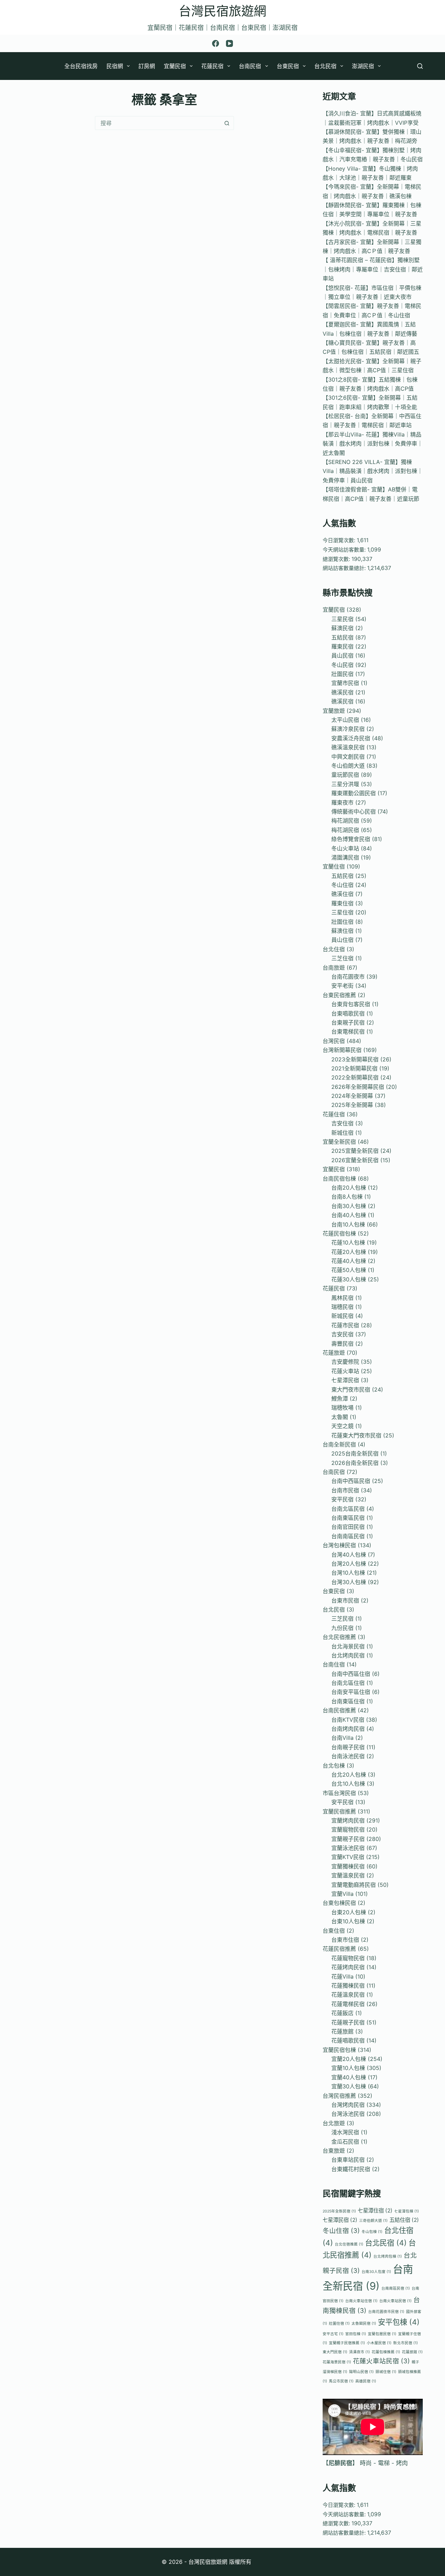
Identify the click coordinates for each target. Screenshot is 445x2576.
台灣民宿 (334, 1041)
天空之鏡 (342, 1426)
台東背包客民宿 (351, 1004)
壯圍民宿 (342, 674)
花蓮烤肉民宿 (348, 1967)
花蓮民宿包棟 (339, 1233)
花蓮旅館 (342, 2031)
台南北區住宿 (348, 1683)
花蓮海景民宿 (337, 2362)
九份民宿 (342, 1628)
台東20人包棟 (349, 1912)
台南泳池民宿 (348, 1756)
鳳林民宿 (342, 1298)
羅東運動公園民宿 (354, 793)
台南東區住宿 (348, 1701)
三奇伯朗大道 (373, 2221)
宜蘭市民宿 (345, 683)
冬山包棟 (372, 2232)
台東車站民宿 (348, 2160)
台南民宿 (250, 66)
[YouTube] (229, 43)
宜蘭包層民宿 (382, 2334)
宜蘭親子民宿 (348, 1839)
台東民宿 (288, 66)
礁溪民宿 (342, 692)
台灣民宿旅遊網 (222, 11)
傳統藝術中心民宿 (354, 812)
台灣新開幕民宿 (342, 1050)
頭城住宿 (386, 2372)
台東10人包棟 (348, 1921)
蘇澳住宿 (342, 931)
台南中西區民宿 (351, 1481)
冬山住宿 (342, 885)
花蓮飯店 (342, 2013)
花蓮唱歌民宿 (348, 2040)
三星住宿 (342, 912)
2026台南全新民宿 (355, 1463)
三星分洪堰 (345, 784)
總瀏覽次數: (337, 559)
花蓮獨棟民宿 (348, 1986)
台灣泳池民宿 (348, 2114)
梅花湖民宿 (345, 821)
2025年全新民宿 (339, 2211)
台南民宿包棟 (339, 1179)
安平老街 (342, 986)
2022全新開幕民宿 (355, 1077)
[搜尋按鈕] (227, 123)
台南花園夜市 (348, 977)
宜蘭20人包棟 (349, 2059)
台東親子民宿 (348, 1022)
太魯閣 (340, 1417)
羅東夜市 (342, 802)
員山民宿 (342, 655)
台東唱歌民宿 (348, 1013)
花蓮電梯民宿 (348, 2004)
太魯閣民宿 (364, 2324)
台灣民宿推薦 (339, 2096)
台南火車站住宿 (361, 2301)
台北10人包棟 (348, 1784)
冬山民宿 (342, 665)
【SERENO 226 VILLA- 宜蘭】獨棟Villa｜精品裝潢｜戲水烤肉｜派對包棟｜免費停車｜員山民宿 (373, 471)
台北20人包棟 (349, 1775)
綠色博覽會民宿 (351, 839)
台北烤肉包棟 (388, 2256)
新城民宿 (342, 1316)
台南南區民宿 (348, 1536)
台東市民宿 (345, 1600)
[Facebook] (216, 43)
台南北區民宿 (348, 1509)
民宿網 (115, 66)
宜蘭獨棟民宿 (348, 1866)
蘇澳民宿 (342, 628)
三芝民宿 (342, 1619)
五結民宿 (342, 637)
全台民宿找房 (81, 66)
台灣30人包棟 (349, 1582)
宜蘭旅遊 (334, 711)
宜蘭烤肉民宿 (348, 1820)
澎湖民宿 (363, 66)
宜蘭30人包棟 (349, 2086)
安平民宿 (342, 1499)
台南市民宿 (345, 1490)
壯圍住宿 (342, 922)
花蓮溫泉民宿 (348, 1995)
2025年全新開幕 (352, 1105)
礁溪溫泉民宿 (348, 747)
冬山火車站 (345, 848)
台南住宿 (334, 1664)
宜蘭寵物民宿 (348, 1829)
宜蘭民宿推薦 (339, 1811)
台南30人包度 (376, 2272)
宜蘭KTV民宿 (348, 1857)
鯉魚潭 (340, 1399)
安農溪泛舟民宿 (351, 738)
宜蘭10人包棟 (348, 2068)
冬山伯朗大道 (348, 766)
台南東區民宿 (348, 1518)
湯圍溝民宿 (345, 857)
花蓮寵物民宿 (348, 1958)
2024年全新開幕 (352, 1096)
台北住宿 (334, 949)
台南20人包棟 (349, 1188)
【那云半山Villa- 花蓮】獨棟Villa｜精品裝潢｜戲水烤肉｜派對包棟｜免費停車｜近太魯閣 (373, 444)
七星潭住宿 (375, 2211)
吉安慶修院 (345, 1362)
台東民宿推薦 (339, 995)
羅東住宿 (342, 903)
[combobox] (158, 123)
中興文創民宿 (348, 757)
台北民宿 (325, 66)
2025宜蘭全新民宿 (355, 1151)
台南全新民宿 (339, 1444)
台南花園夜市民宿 (386, 2312)
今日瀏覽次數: (340, 540)
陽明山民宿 (361, 2372)
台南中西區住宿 (351, 1674)
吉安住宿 (342, 1123)
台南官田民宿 (348, 1527)
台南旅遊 (334, 968)
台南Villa (342, 1738)
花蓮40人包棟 (349, 1261)
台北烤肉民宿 (348, 1655)
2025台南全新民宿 (355, 1453)
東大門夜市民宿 (351, 1389)
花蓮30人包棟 (349, 1279)
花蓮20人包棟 (349, 1252)
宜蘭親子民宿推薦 (347, 2343)
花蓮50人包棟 (349, 1270)
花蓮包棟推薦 (386, 2352)
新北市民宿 (406, 2343)
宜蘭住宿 (334, 866)
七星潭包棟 (407, 2211)
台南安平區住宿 (351, 1692)
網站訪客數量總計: (345, 568)
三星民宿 (342, 619)
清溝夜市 (359, 2352)
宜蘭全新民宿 (339, 1142)
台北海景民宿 (348, 1646)
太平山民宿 (345, 720)
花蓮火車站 (345, 1371)
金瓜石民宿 (345, 2142)
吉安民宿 (342, 1334)
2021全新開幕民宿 (354, 1068)
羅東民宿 (342, 646)
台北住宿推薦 (349, 2244)
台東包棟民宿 (339, 1903)
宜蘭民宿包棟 (339, 2050)
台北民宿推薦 (339, 1637)
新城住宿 (342, 1133)
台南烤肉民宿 (348, 1729)
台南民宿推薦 (339, 1710)
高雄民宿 (366, 2381)
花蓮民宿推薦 (339, 1949)
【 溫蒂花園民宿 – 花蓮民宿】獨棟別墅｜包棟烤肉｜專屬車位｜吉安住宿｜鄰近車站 (373, 269)
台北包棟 (334, 1766)
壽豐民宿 (342, 1344)
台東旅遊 (334, 2151)
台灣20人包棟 (349, 1564)
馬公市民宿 (341, 2381)
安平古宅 (333, 2334)
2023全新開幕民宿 (355, 1059)
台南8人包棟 (347, 1197)
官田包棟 (356, 2334)
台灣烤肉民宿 (348, 2105)
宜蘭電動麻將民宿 (354, 1885)
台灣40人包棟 (349, 1555)
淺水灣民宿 (345, 2132)
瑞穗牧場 (342, 1408)
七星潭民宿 (345, 1380)
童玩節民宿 (345, 775)
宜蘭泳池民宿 (348, 1848)
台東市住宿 (345, 1940)
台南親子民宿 (348, 1747)
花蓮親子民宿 (348, 2022)
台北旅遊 (334, 2123)
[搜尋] (420, 66)
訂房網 (147, 66)
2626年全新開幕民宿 (358, 1087)
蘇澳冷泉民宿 (348, 729)
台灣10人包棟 (348, 1573)
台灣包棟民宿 (339, 1545)
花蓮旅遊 (334, 1353)
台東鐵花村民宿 (351, 2169)
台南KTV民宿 (348, 1720)
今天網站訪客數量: (345, 550)
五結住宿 (404, 2220)
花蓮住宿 (334, 1114)
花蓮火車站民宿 (381, 2361)
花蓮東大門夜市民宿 (356, 1435)
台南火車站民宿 (395, 2301)
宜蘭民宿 (175, 66)
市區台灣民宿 (339, 1793)
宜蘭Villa (342, 1894)
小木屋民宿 (379, 2343)
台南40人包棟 (349, 1215)
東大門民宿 (335, 2352)
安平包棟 (399, 2322)
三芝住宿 (342, 958)
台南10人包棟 (348, 1224)
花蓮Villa (342, 1976)
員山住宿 (342, 940)
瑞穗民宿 (342, 1307)
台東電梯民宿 (348, 1032)
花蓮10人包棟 (348, 1242)
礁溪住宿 (342, 894)
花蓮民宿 (212, 66)
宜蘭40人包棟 (349, 2077)
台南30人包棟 (349, 1206)
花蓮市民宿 (345, 1325)
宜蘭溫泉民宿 (348, 1875)
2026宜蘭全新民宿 (355, 1160)
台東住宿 (334, 1931)
